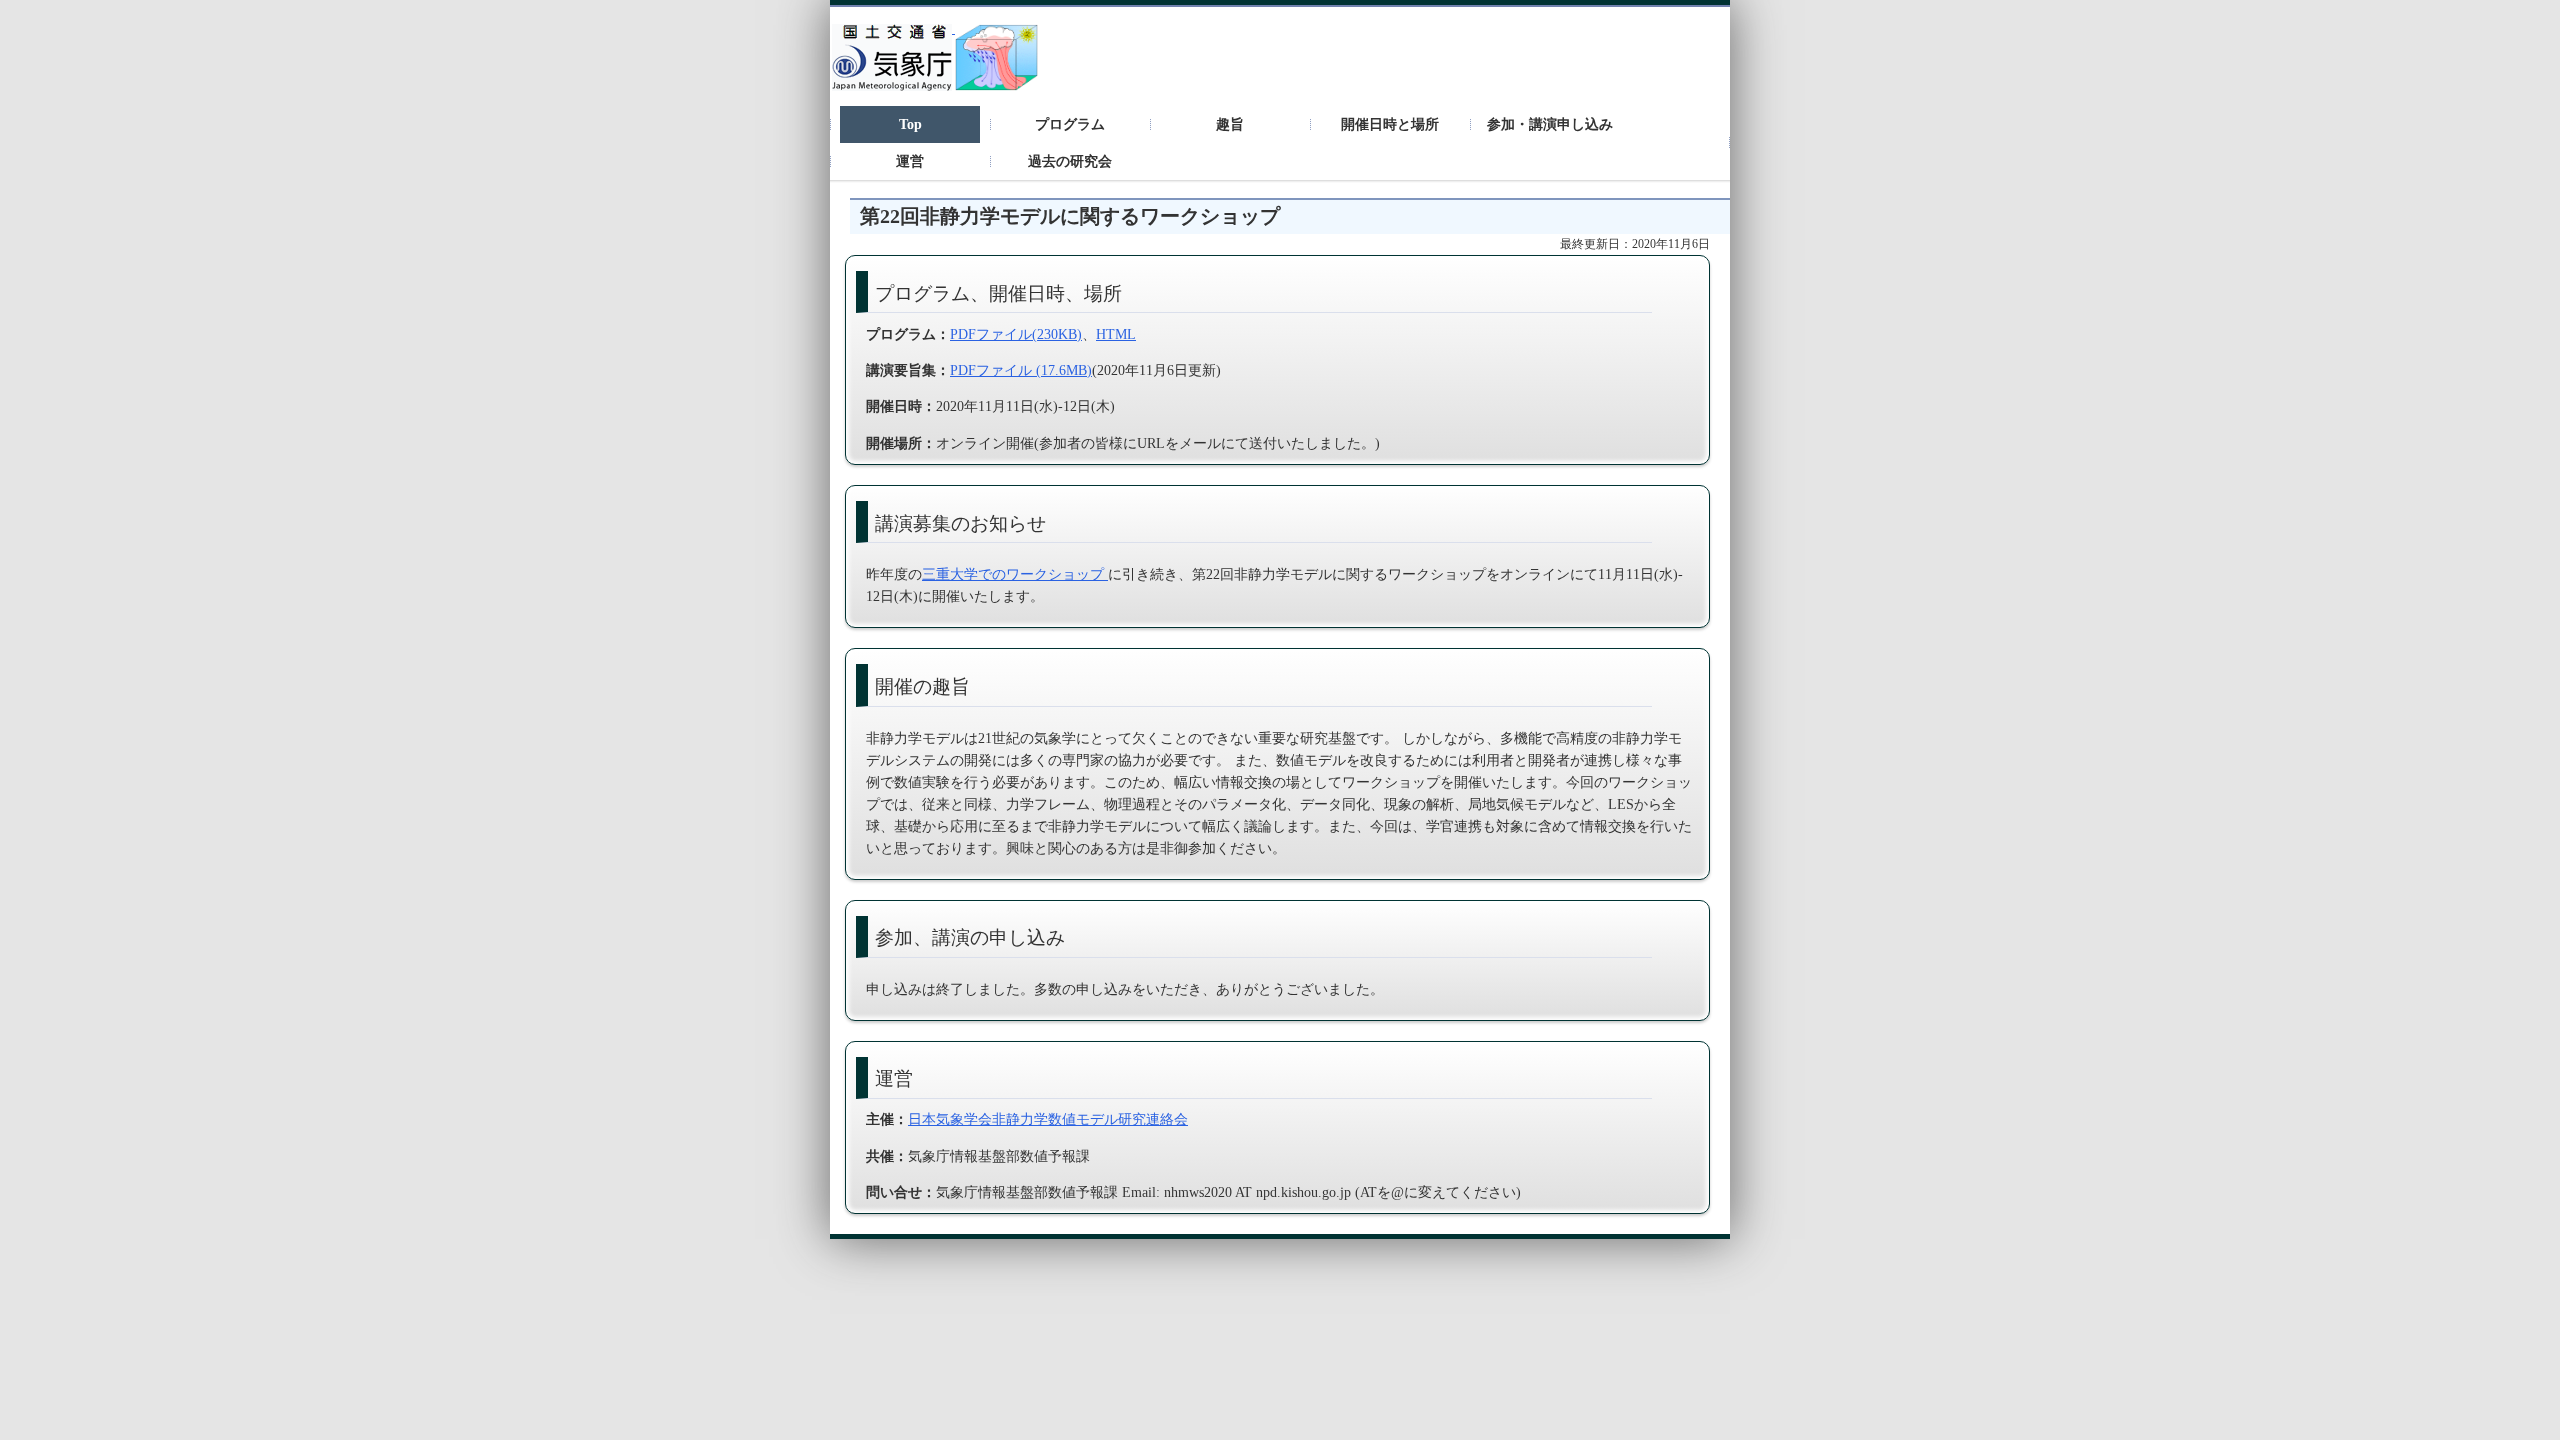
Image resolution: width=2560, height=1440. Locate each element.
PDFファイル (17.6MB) (1021, 370)
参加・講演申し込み (1550, 124)
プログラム (1070, 124)
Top (910, 124)
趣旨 (1230, 124)
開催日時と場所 (1390, 124)
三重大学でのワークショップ (1015, 574)
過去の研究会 (1070, 161)
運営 (910, 161)
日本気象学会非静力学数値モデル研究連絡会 (1048, 1119)
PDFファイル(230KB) (1016, 334)
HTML (1116, 334)
